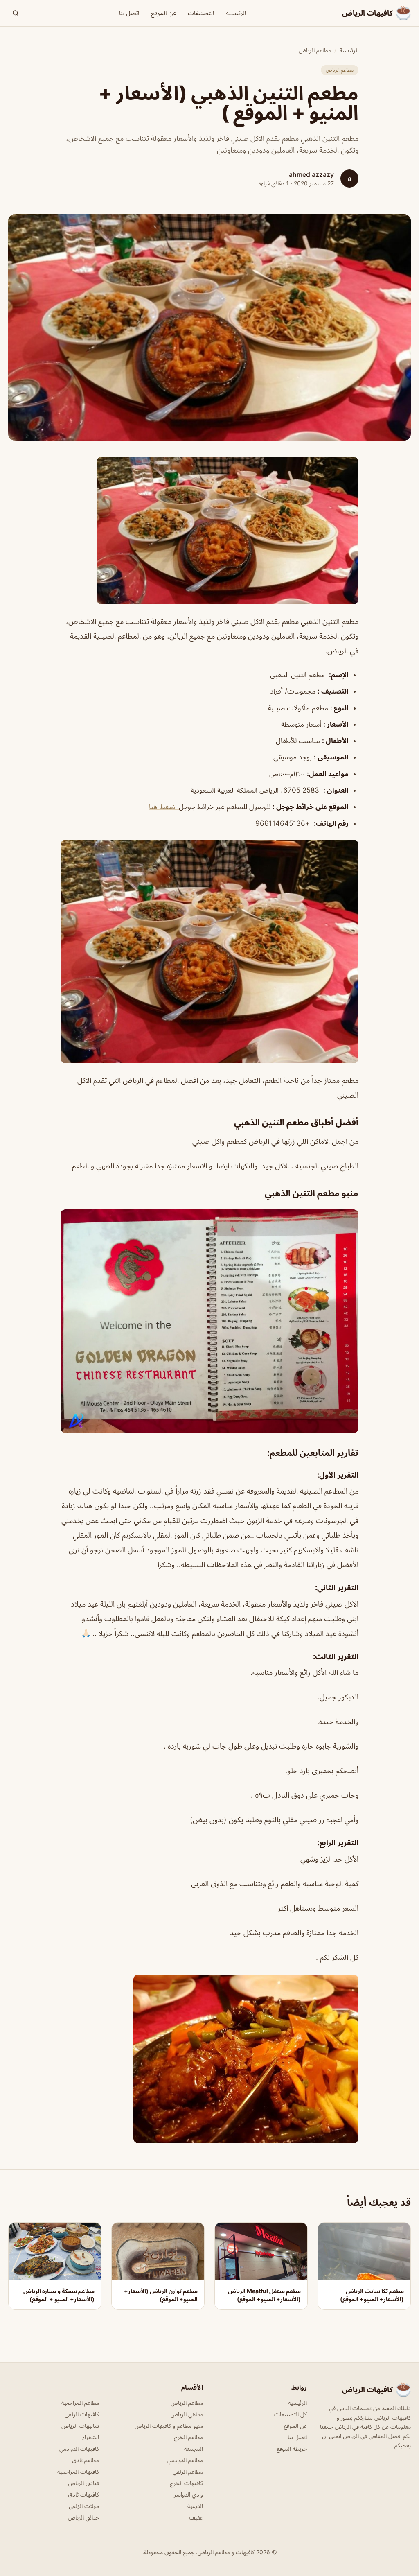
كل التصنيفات (291, 2414)
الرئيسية (236, 13)
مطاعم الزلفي (188, 2471)
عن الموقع (164, 13)
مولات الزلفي (84, 2506)
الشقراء (91, 2437)
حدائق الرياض (83, 2517)
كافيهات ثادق (83, 2494)
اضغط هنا (164, 807)
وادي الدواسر (188, 2494)
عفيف (196, 2517)
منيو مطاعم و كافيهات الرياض (169, 2426)
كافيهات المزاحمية (78, 2471)
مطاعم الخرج (188, 2437)
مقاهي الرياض (187, 2414)
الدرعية (195, 2506)
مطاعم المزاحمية (80, 2403)
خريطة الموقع (292, 2448)
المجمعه (194, 2448)
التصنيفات (201, 13)
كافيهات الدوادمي (79, 2448)
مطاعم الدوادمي (185, 2460)
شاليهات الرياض (80, 2426)
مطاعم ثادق (86, 2460)
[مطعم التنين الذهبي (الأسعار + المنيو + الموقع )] (209, 531)
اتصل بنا (129, 13)
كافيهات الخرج (186, 2483)
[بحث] (16, 13)
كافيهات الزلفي (82, 2414)
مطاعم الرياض (315, 50)
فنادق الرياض (83, 2483)
